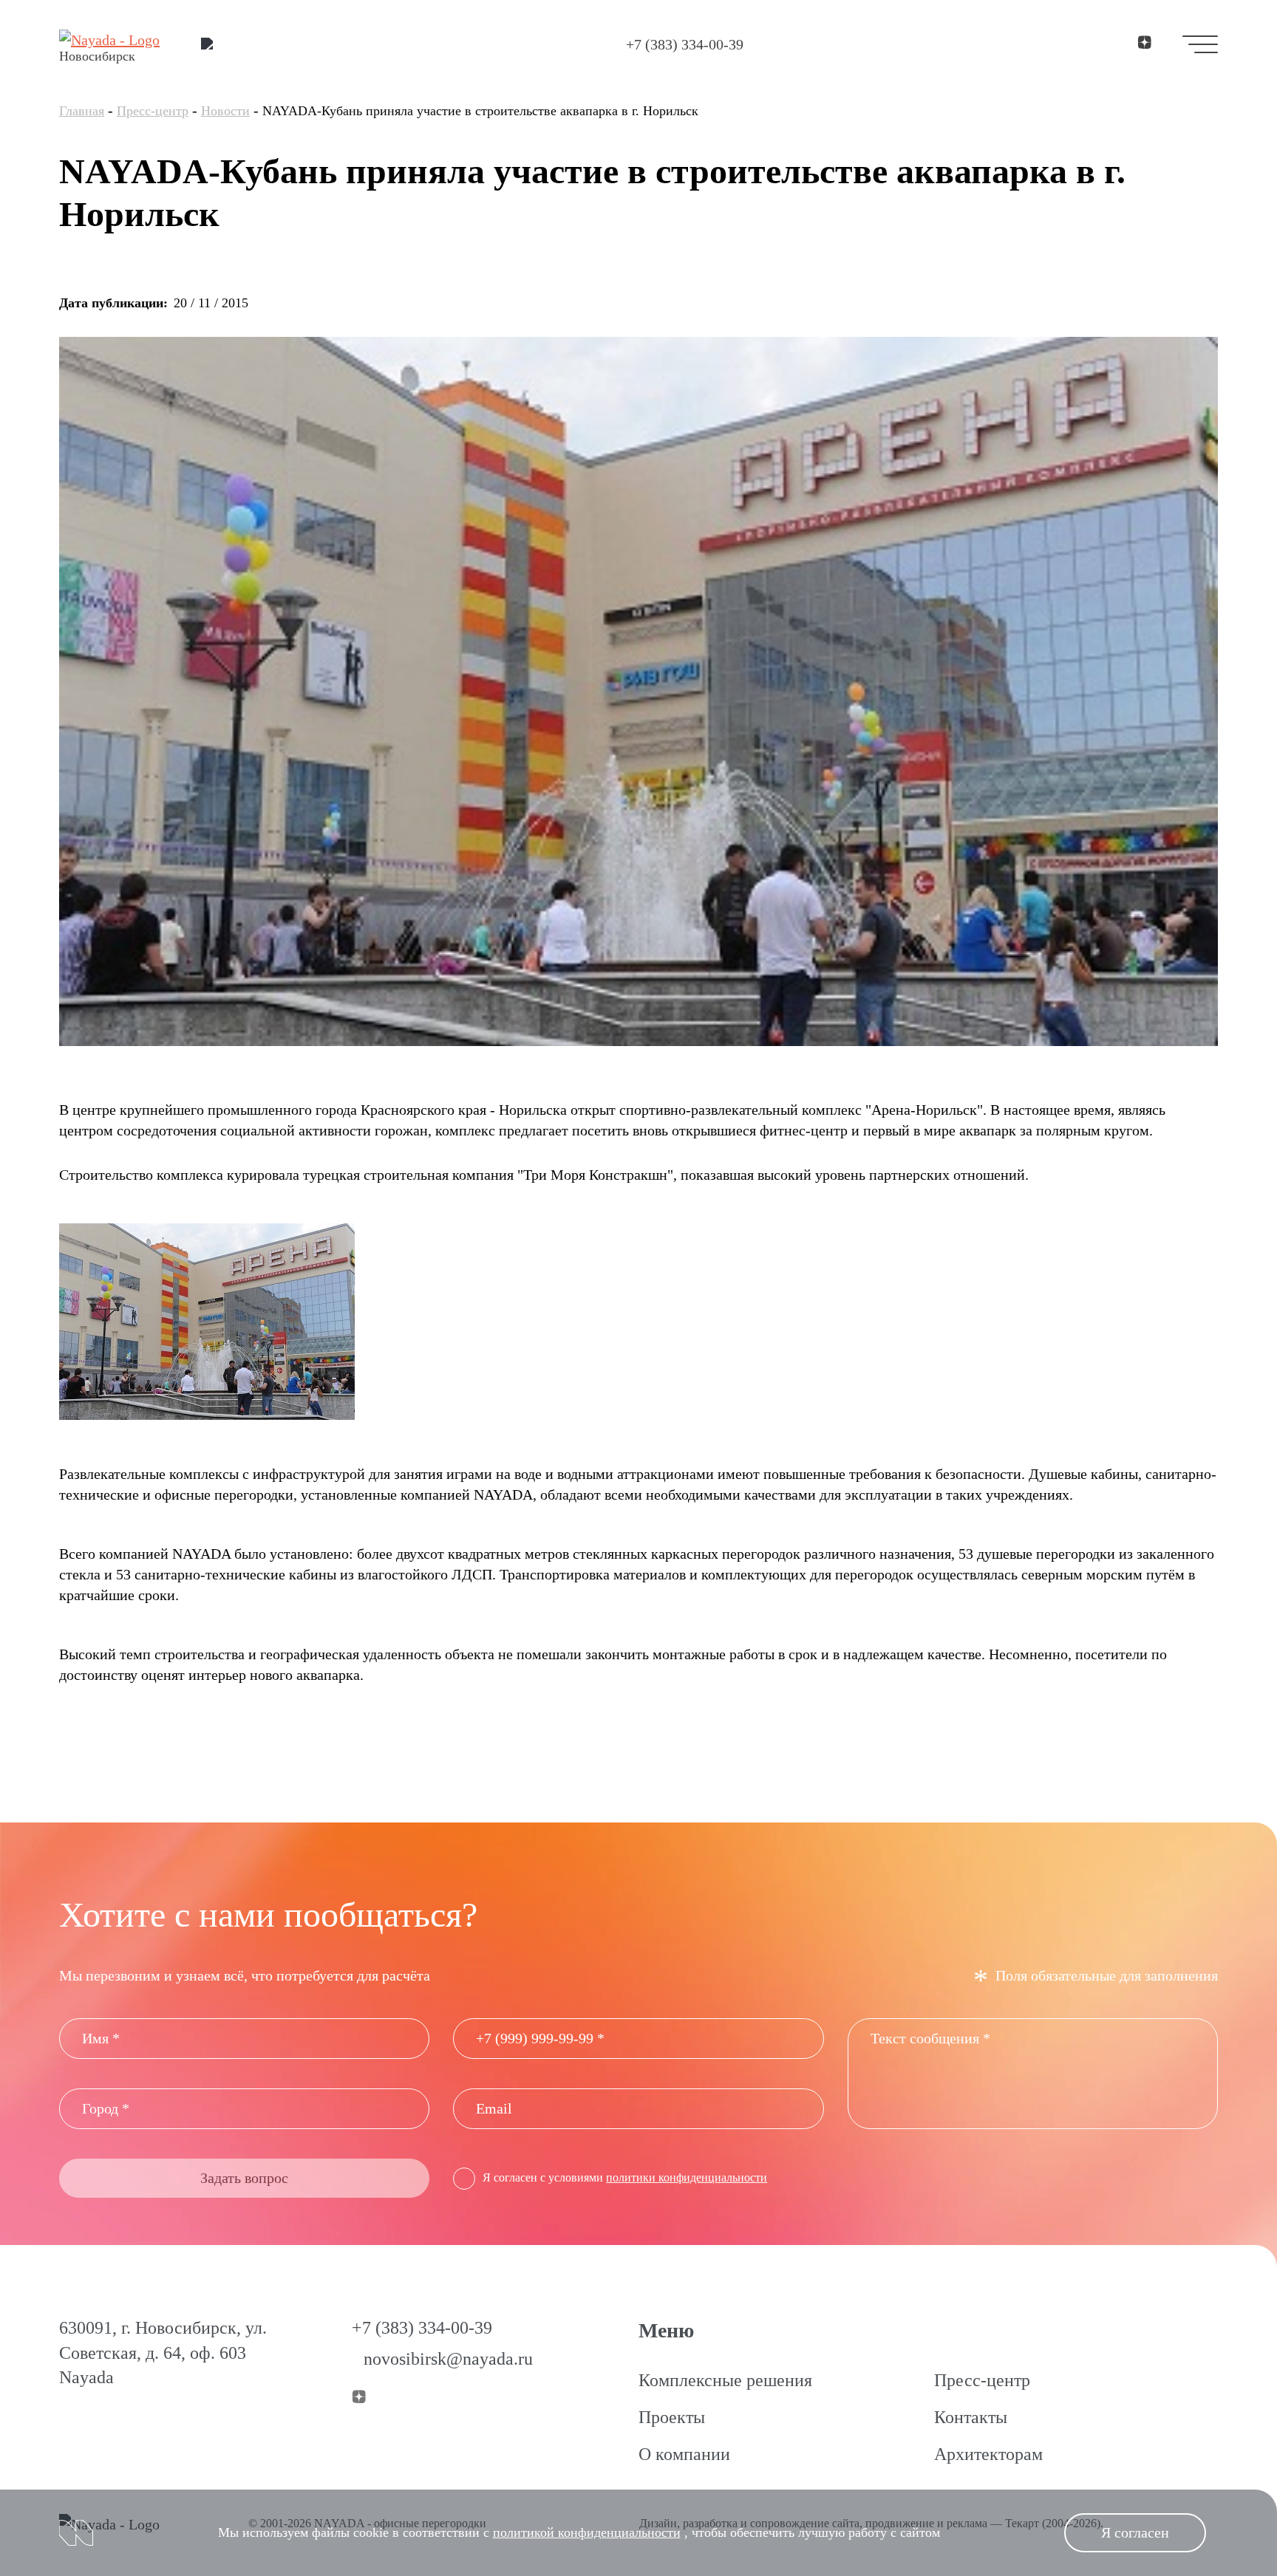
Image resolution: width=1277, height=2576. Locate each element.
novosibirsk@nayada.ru (448, 2359)
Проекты (672, 2417)
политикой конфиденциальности (587, 2532)
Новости (225, 111)
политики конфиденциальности (687, 2177)
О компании (684, 2454)
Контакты (971, 2417)
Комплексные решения (725, 2380)
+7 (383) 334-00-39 (685, 44)
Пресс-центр (153, 111)
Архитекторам (988, 2454)
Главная (82, 111)
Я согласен (1135, 2532)
